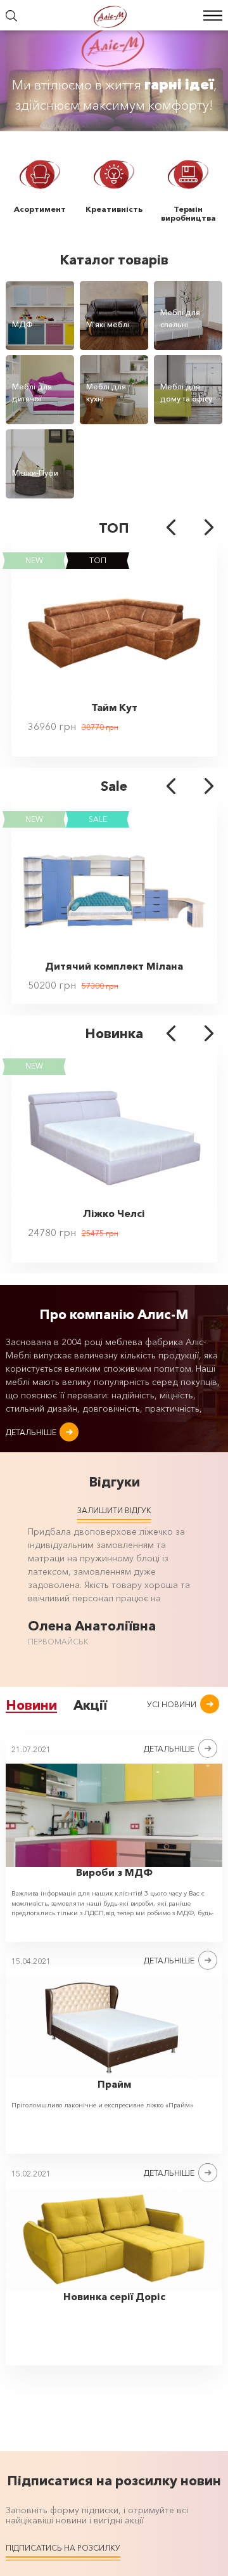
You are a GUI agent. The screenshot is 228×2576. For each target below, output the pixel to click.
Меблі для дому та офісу (186, 392)
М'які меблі (108, 324)
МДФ (22, 324)
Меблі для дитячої (32, 392)
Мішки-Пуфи (35, 473)
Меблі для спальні (180, 318)
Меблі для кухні (106, 392)
